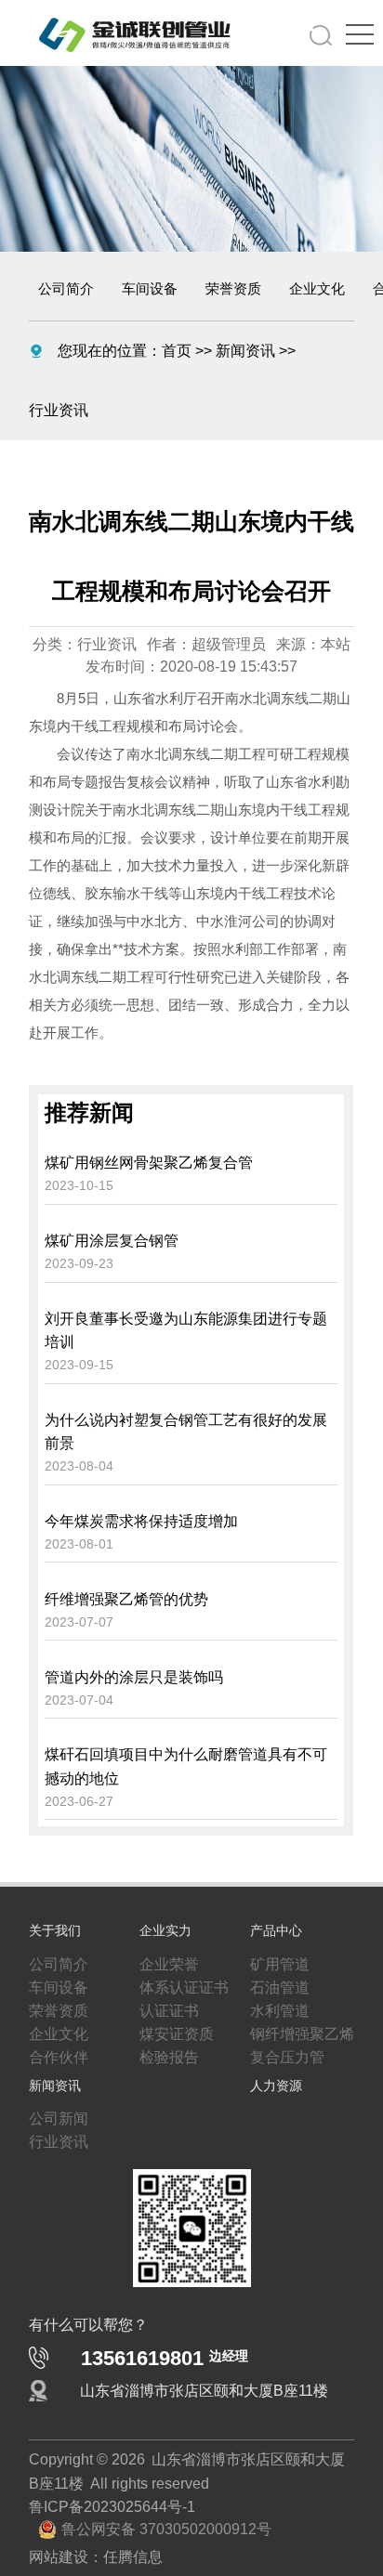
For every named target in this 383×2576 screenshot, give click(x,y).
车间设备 (150, 288)
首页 (162, 350)
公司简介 (66, 288)
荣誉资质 (233, 288)
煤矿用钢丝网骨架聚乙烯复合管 (149, 1097)
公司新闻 (55, 2122)
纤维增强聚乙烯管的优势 (126, 1565)
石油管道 (276, 1978)
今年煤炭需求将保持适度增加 (141, 1481)
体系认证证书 (178, 1978)
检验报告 (165, 2056)
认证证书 (165, 2004)
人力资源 (276, 2086)
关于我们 (55, 1916)
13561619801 (165, 2369)
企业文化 (317, 288)
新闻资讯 (223, 350)
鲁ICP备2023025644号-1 (102, 2525)
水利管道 (276, 2004)
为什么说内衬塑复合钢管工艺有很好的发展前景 (186, 1386)
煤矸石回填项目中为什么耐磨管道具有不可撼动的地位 (186, 1744)
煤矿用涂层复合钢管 (112, 1179)
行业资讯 (297, 350)
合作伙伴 (55, 2056)
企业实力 (165, 1916)
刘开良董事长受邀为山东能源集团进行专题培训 (186, 1276)
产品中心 (276, 1916)
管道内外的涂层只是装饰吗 (134, 1648)
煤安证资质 (172, 2030)
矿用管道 (276, 1952)
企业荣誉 (165, 1952)
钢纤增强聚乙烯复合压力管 (302, 2043)
